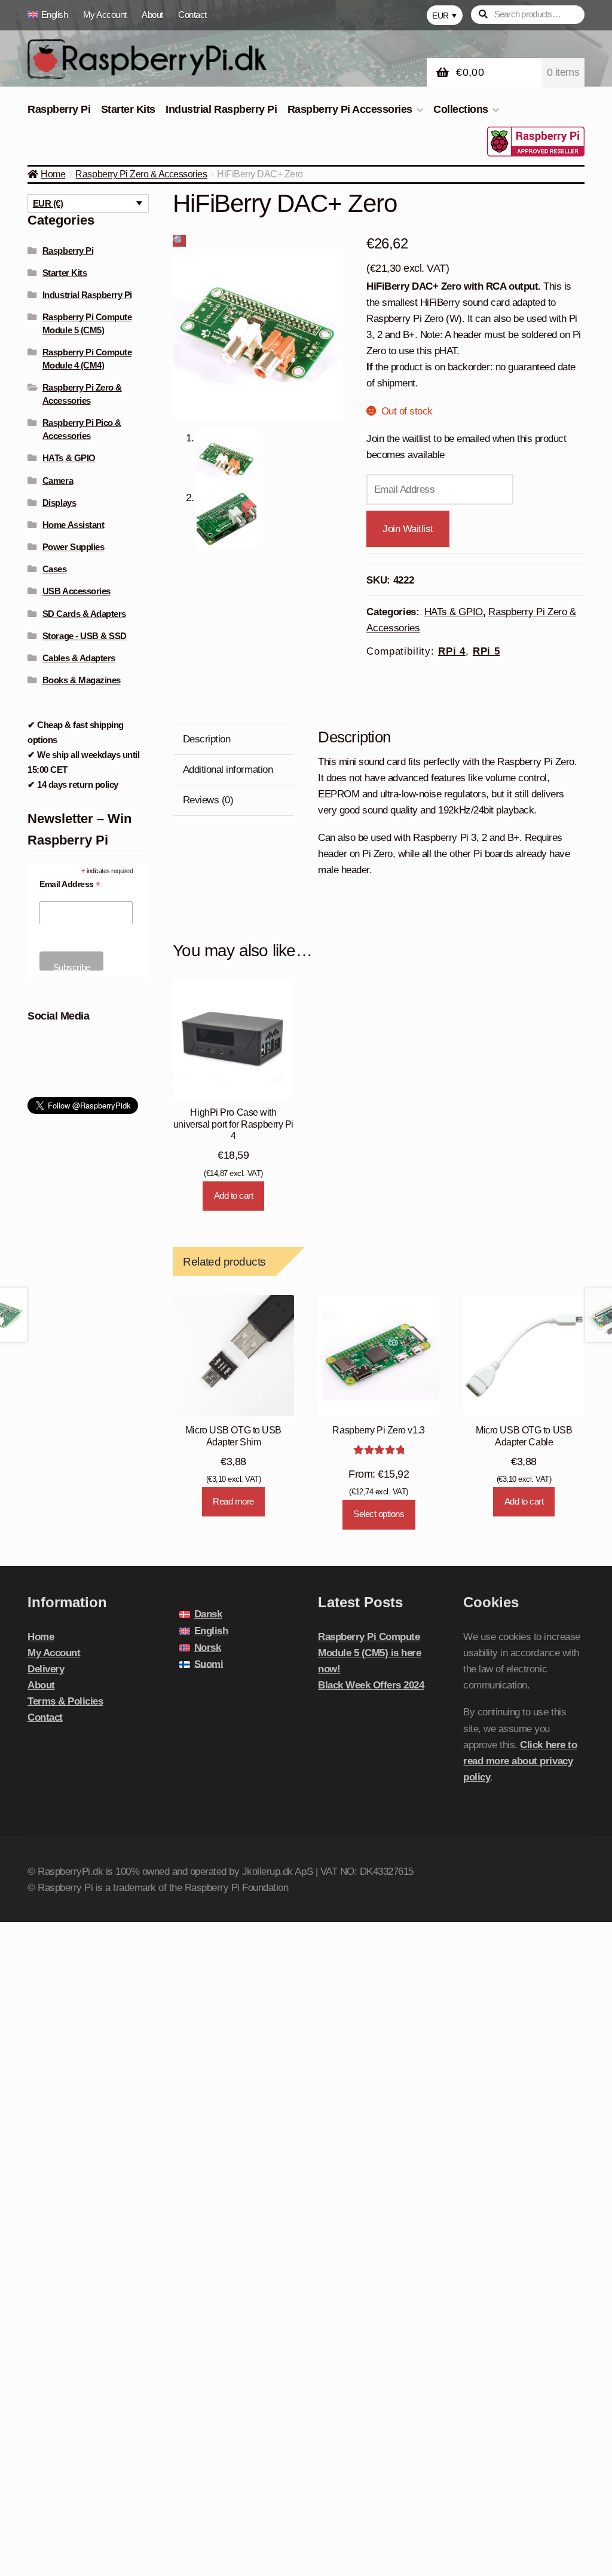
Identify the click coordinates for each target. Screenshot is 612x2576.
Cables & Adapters (79, 658)
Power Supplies (73, 547)
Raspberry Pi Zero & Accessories (141, 174)
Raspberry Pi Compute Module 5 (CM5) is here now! (369, 1653)
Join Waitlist (408, 529)
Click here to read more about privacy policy (520, 1761)
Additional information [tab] (228, 770)
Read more (233, 1501)
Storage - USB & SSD (85, 636)
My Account (105, 15)
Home (53, 174)
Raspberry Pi (59, 109)
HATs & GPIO (454, 612)
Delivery (46, 1669)
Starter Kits (128, 109)
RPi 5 (486, 651)
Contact (192, 15)
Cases (55, 569)
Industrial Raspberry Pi (221, 109)
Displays (59, 503)
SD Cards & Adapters (84, 614)
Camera (58, 480)
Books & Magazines (82, 680)
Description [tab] (207, 739)
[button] (179, 241)
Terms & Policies (65, 1701)
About (152, 15)
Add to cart (234, 1195)
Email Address (70, 884)
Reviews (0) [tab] (208, 800)
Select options (379, 1514)
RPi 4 (452, 651)
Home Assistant (73, 525)
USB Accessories (76, 591)
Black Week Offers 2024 (371, 1685)
